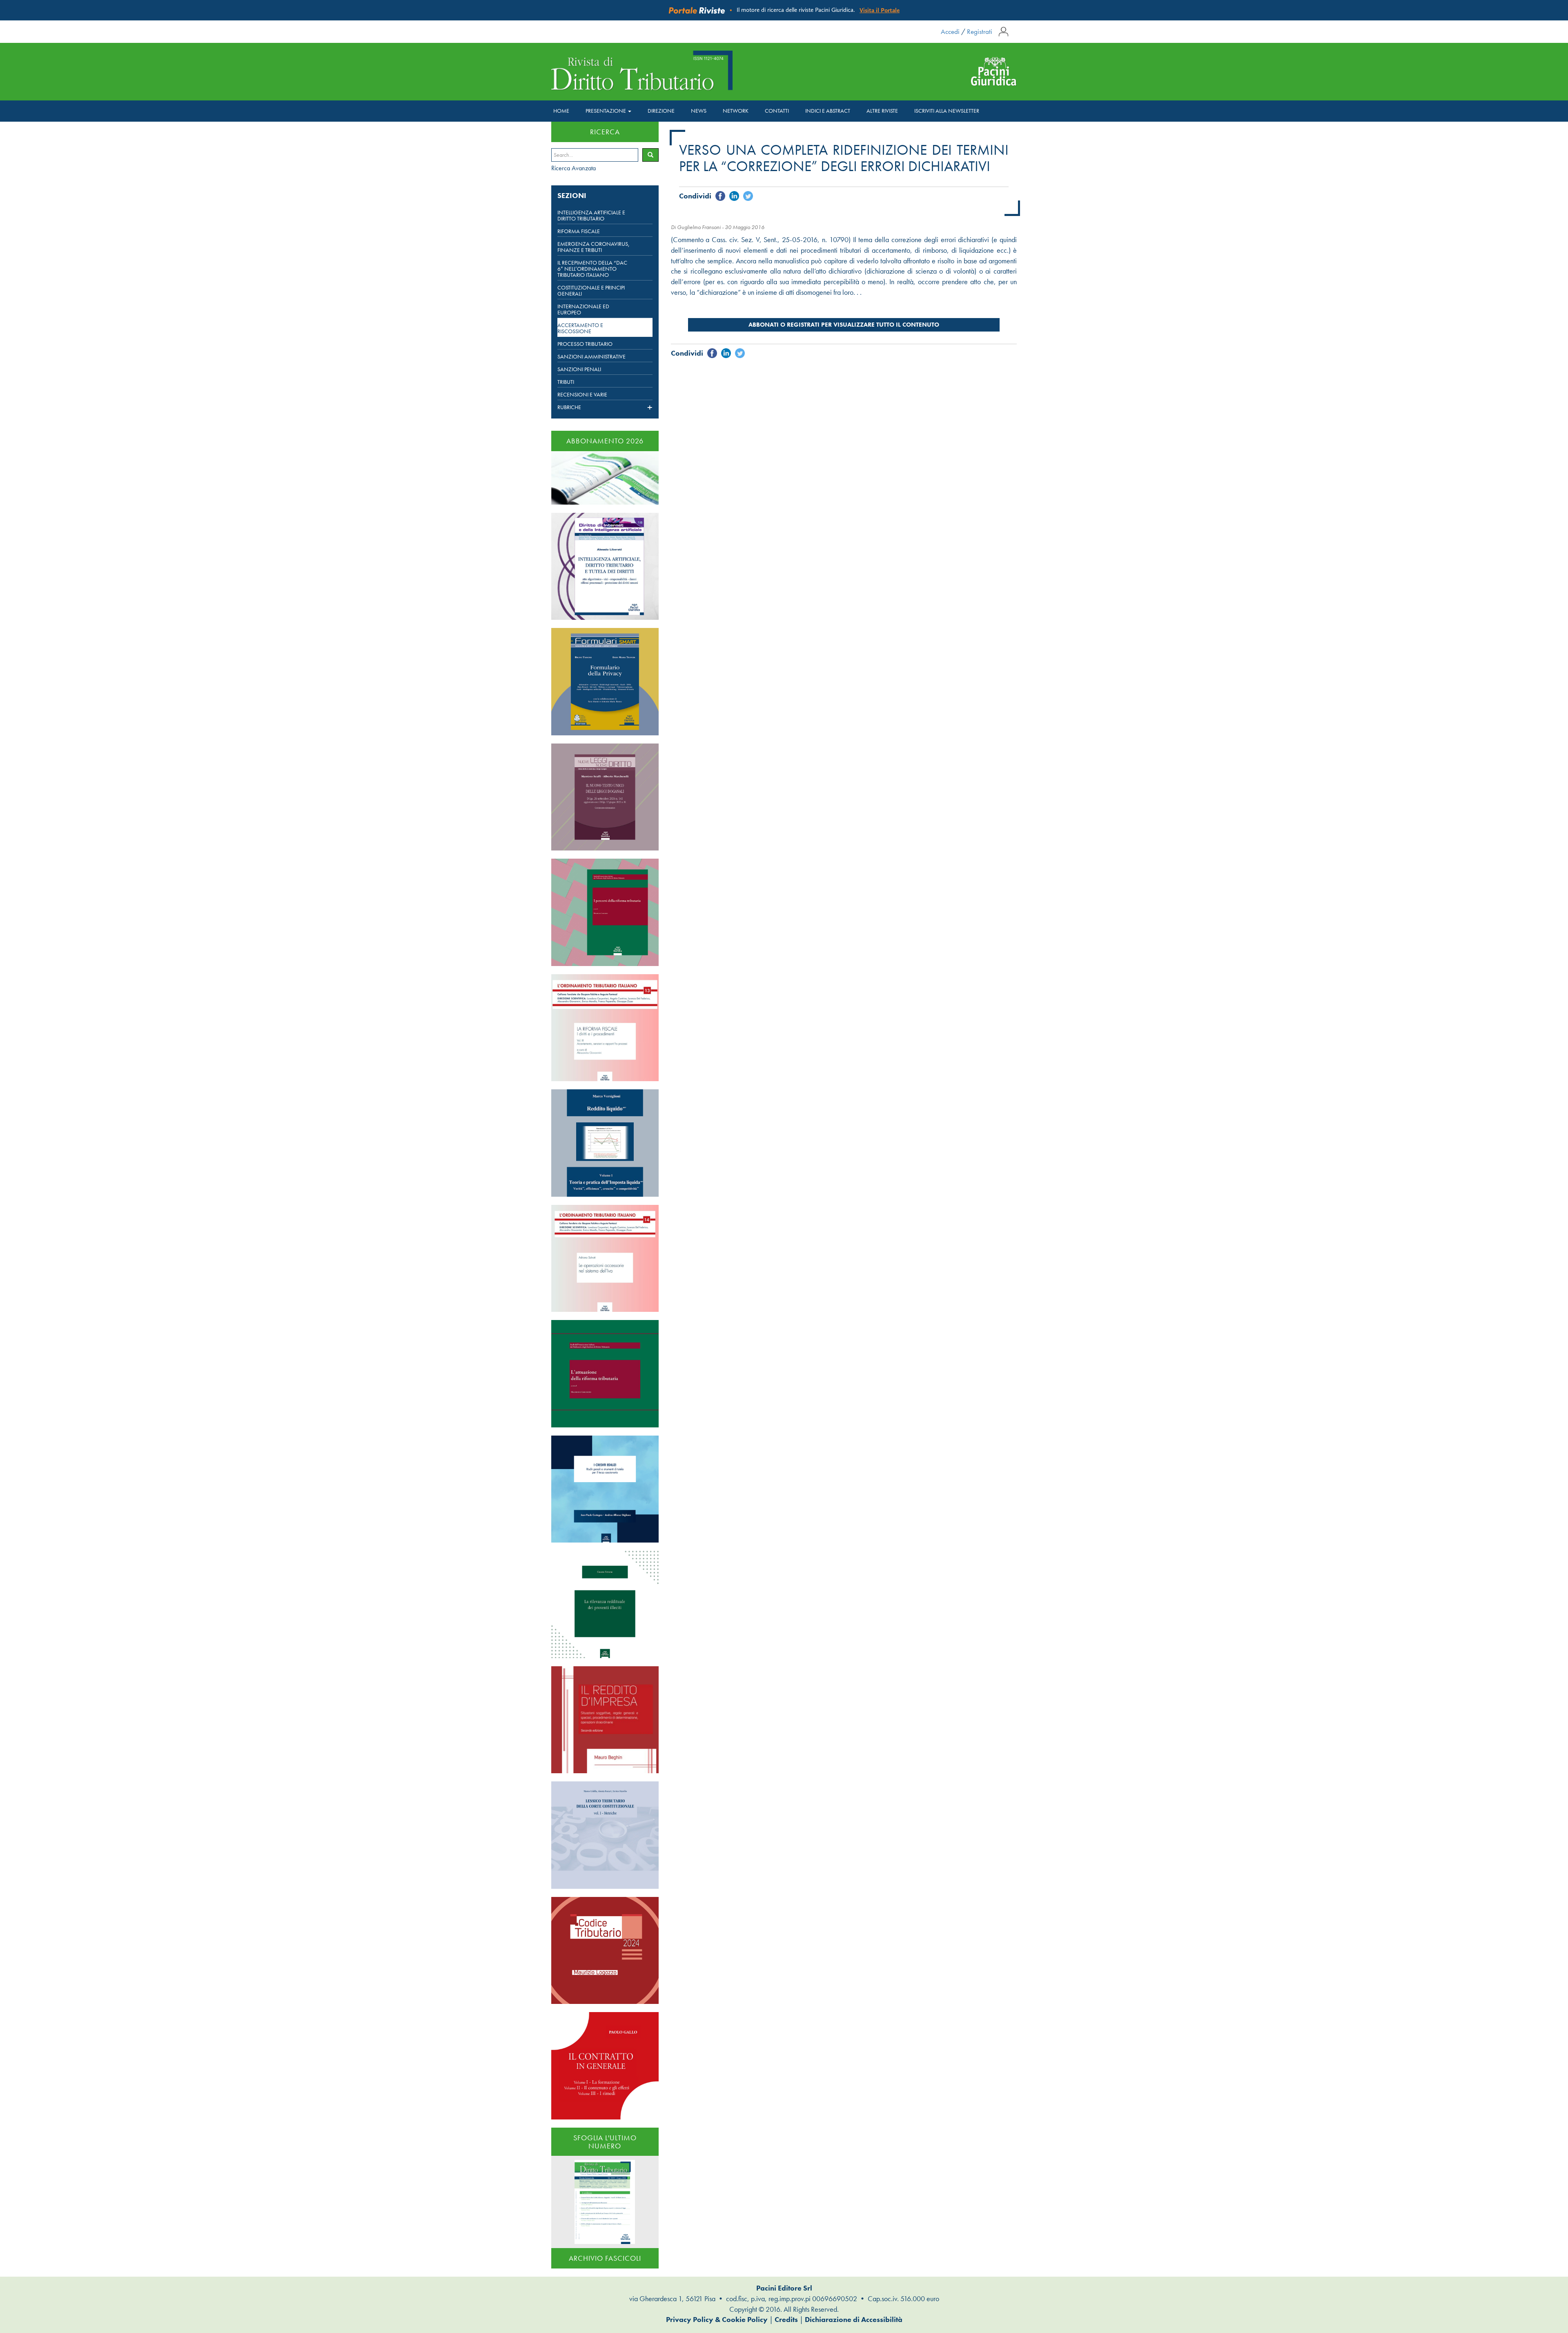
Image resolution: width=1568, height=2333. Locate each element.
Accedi (950, 31)
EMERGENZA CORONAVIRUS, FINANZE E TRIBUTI (594, 247)
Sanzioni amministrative (591, 357)
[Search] (650, 155)
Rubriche (569, 407)
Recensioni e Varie (582, 395)
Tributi (566, 382)
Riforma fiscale (579, 231)
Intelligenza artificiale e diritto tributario (591, 216)
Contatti (777, 111)
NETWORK (736, 111)
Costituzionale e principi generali (591, 291)
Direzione (661, 111)
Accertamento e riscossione (580, 328)
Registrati (980, 31)
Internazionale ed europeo (583, 309)
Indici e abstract (828, 111)
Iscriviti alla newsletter (947, 111)
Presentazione (606, 111)
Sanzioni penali (579, 369)
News (699, 111)
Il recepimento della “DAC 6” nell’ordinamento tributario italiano (592, 269)
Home (561, 111)
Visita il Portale (880, 10)
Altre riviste (882, 111)
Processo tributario (585, 344)
